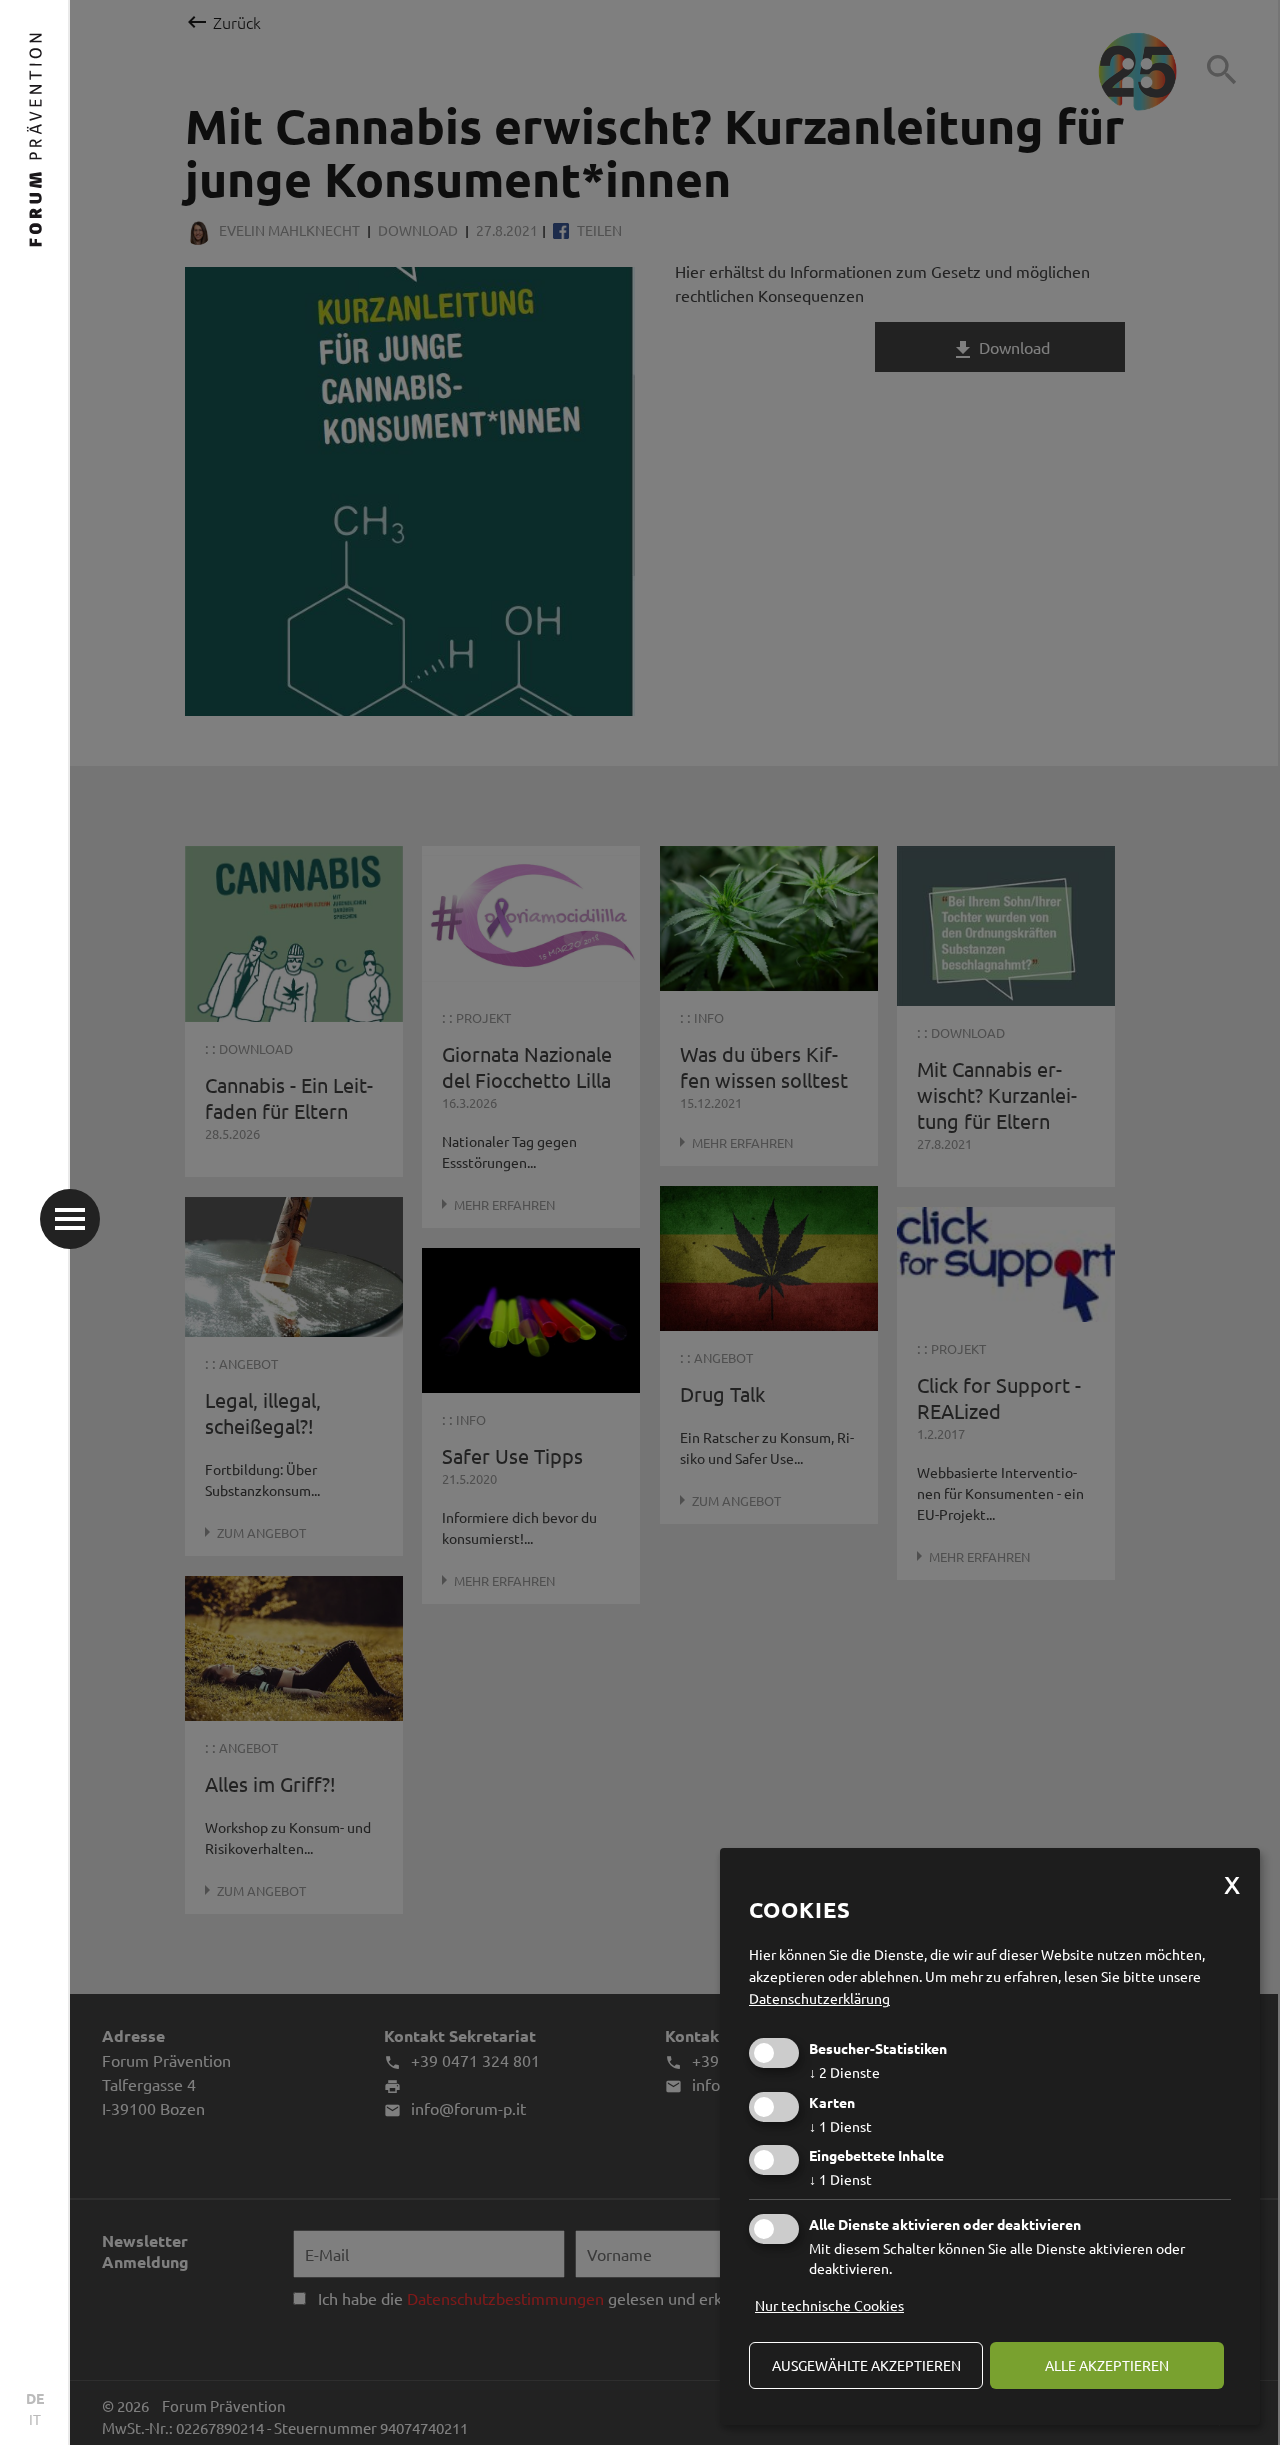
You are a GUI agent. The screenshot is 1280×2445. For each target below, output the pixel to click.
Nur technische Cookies (829, 2305)
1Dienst (840, 2126)
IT (35, 2419)
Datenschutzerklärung (819, 1998)
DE (35, 2398)
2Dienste (844, 2072)
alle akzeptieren (1107, 2365)
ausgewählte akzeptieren (866, 2365)
